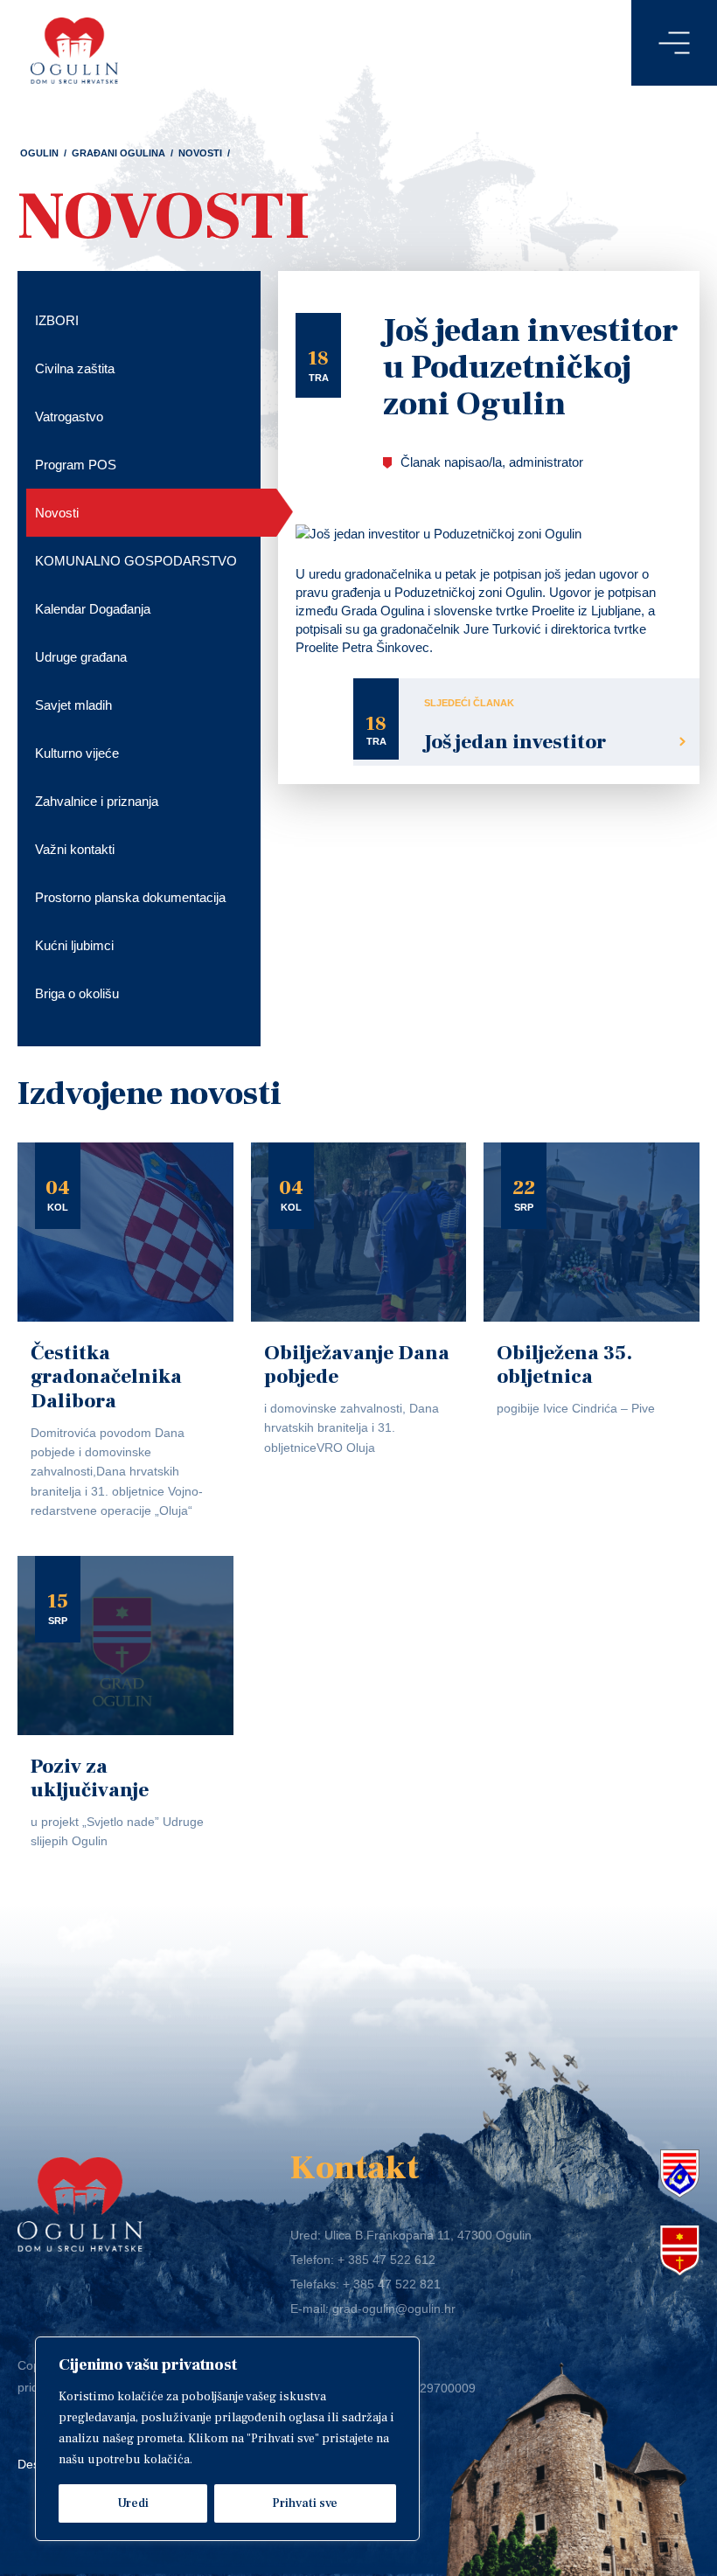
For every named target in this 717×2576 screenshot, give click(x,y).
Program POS (76, 465)
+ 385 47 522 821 (392, 2284)
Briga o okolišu (77, 993)
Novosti (200, 153)
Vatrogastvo (69, 417)
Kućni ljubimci (74, 945)
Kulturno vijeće (77, 753)
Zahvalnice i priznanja (97, 801)
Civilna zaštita (75, 368)
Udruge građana (81, 657)
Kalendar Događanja (93, 609)
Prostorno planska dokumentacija (130, 897)
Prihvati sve (305, 2503)
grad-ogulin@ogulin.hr (394, 2309)
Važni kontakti (75, 849)
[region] (227, 2439)
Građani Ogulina (118, 153)
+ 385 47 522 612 (386, 2260)
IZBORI (57, 320)
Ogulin (39, 153)
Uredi (133, 2503)
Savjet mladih (73, 705)
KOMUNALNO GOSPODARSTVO (136, 561)
